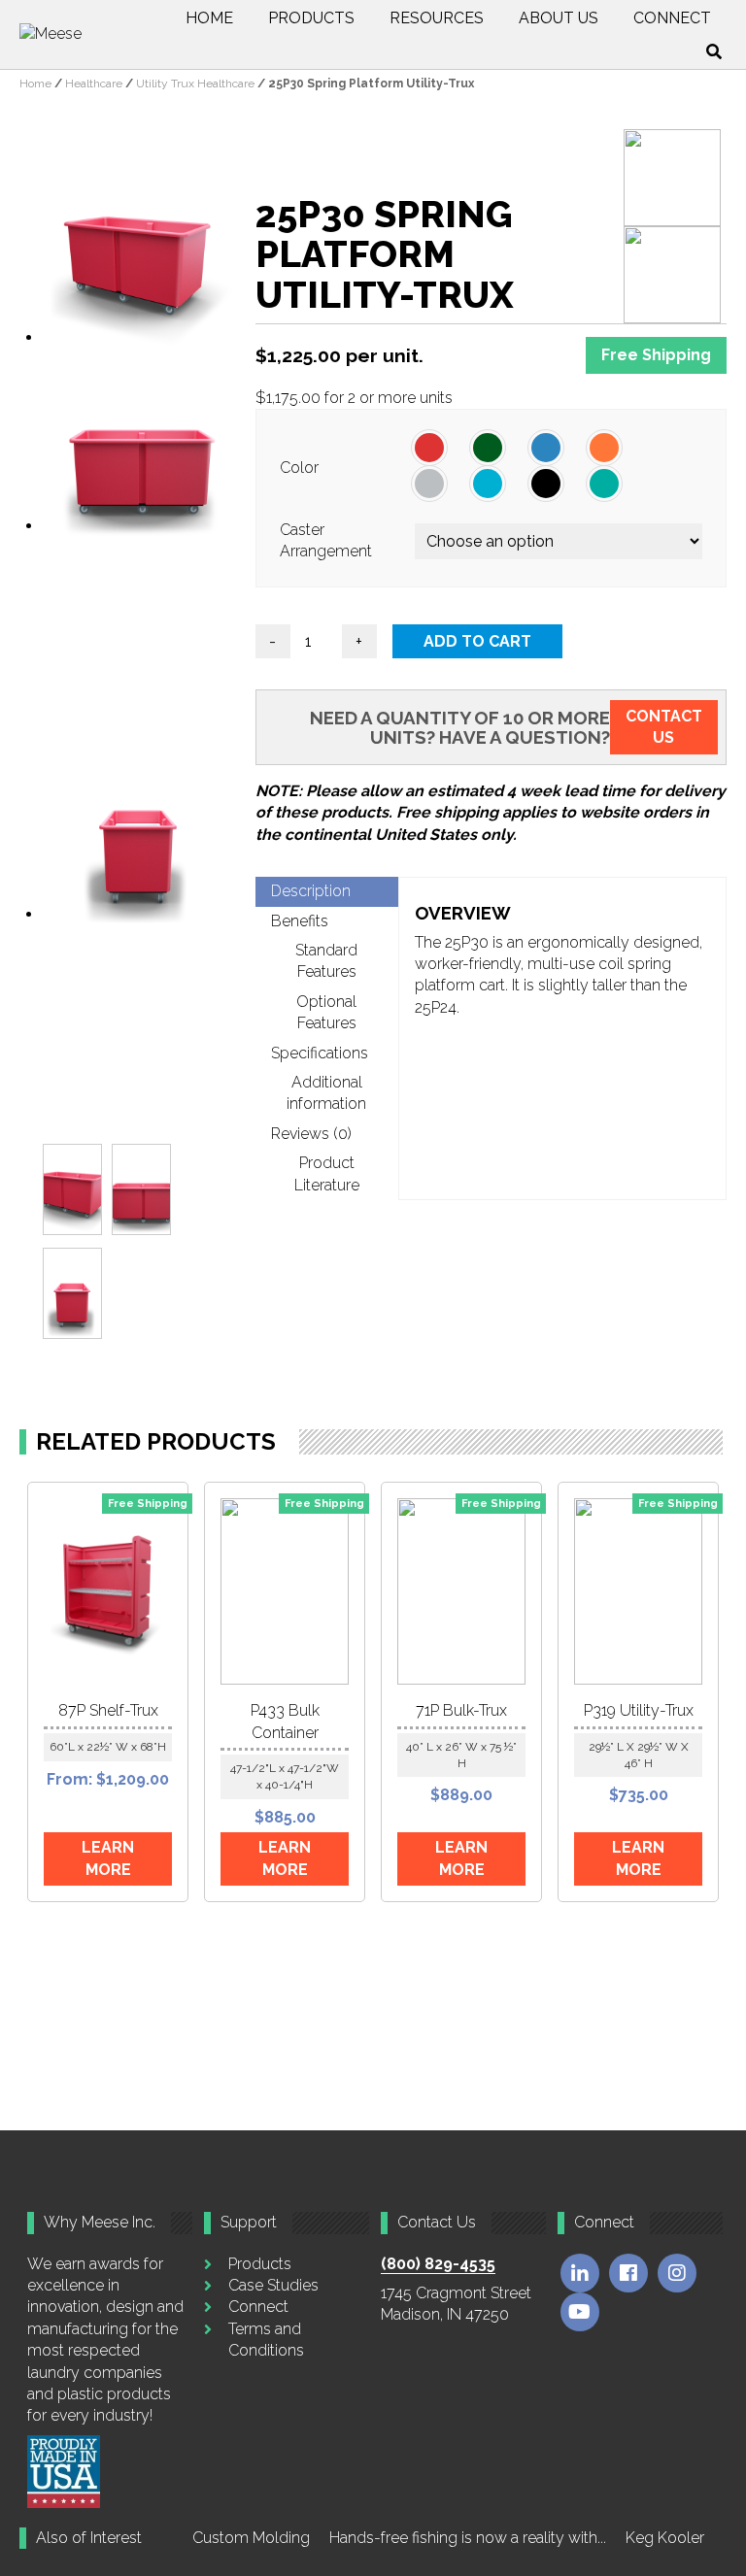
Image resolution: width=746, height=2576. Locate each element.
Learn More (108, 1858)
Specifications (320, 1053)
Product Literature (327, 1173)
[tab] (327, 891)
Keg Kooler (665, 2538)
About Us (559, 18)
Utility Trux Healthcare (195, 84)
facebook (628, 2273)
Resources (437, 18)
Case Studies (273, 2285)
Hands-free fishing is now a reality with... (468, 2538)
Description (311, 891)
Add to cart (477, 641)
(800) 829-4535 (438, 2264)
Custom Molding (251, 2538)
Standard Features (326, 961)
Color (299, 468)
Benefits (300, 921)
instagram (677, 2273)
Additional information (326, 1093)
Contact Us (664, 727)
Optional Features (326, 1012)
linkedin (580, 2273)
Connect (672, 18)
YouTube (580, 2312)
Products (311, 18)
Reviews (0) (311, 1134)
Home (209, 18)
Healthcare (94, 84)
